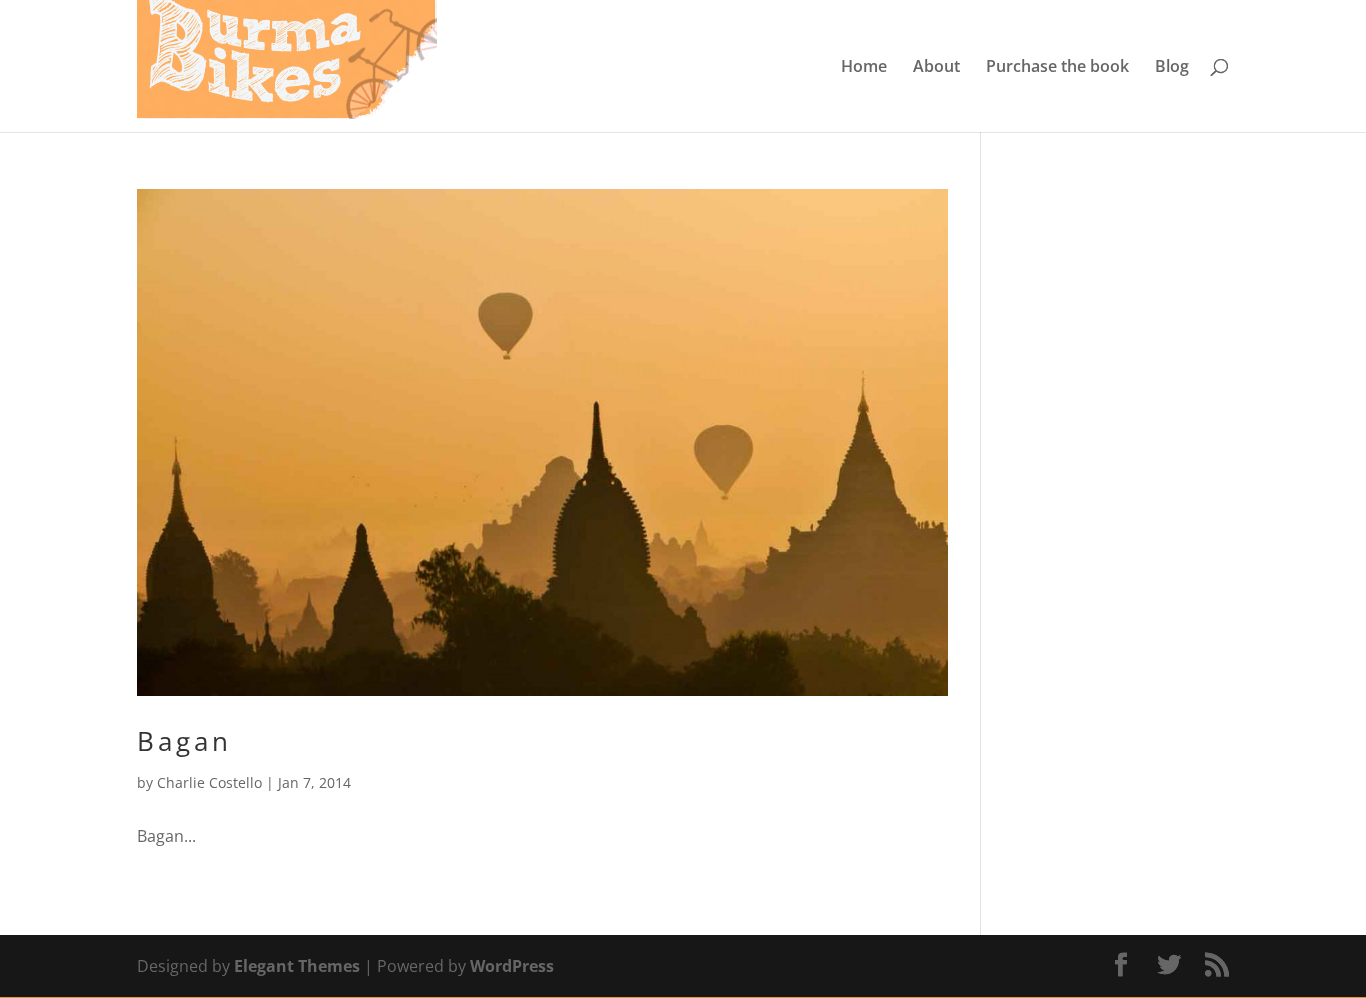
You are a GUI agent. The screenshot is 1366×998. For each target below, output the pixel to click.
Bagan (184, 741)
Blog (1172, 68)
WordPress (512, 966)
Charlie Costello (209, 782)
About (936, 68)
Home (864, 68)
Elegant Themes (297, 966)
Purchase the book (1057, 68)
